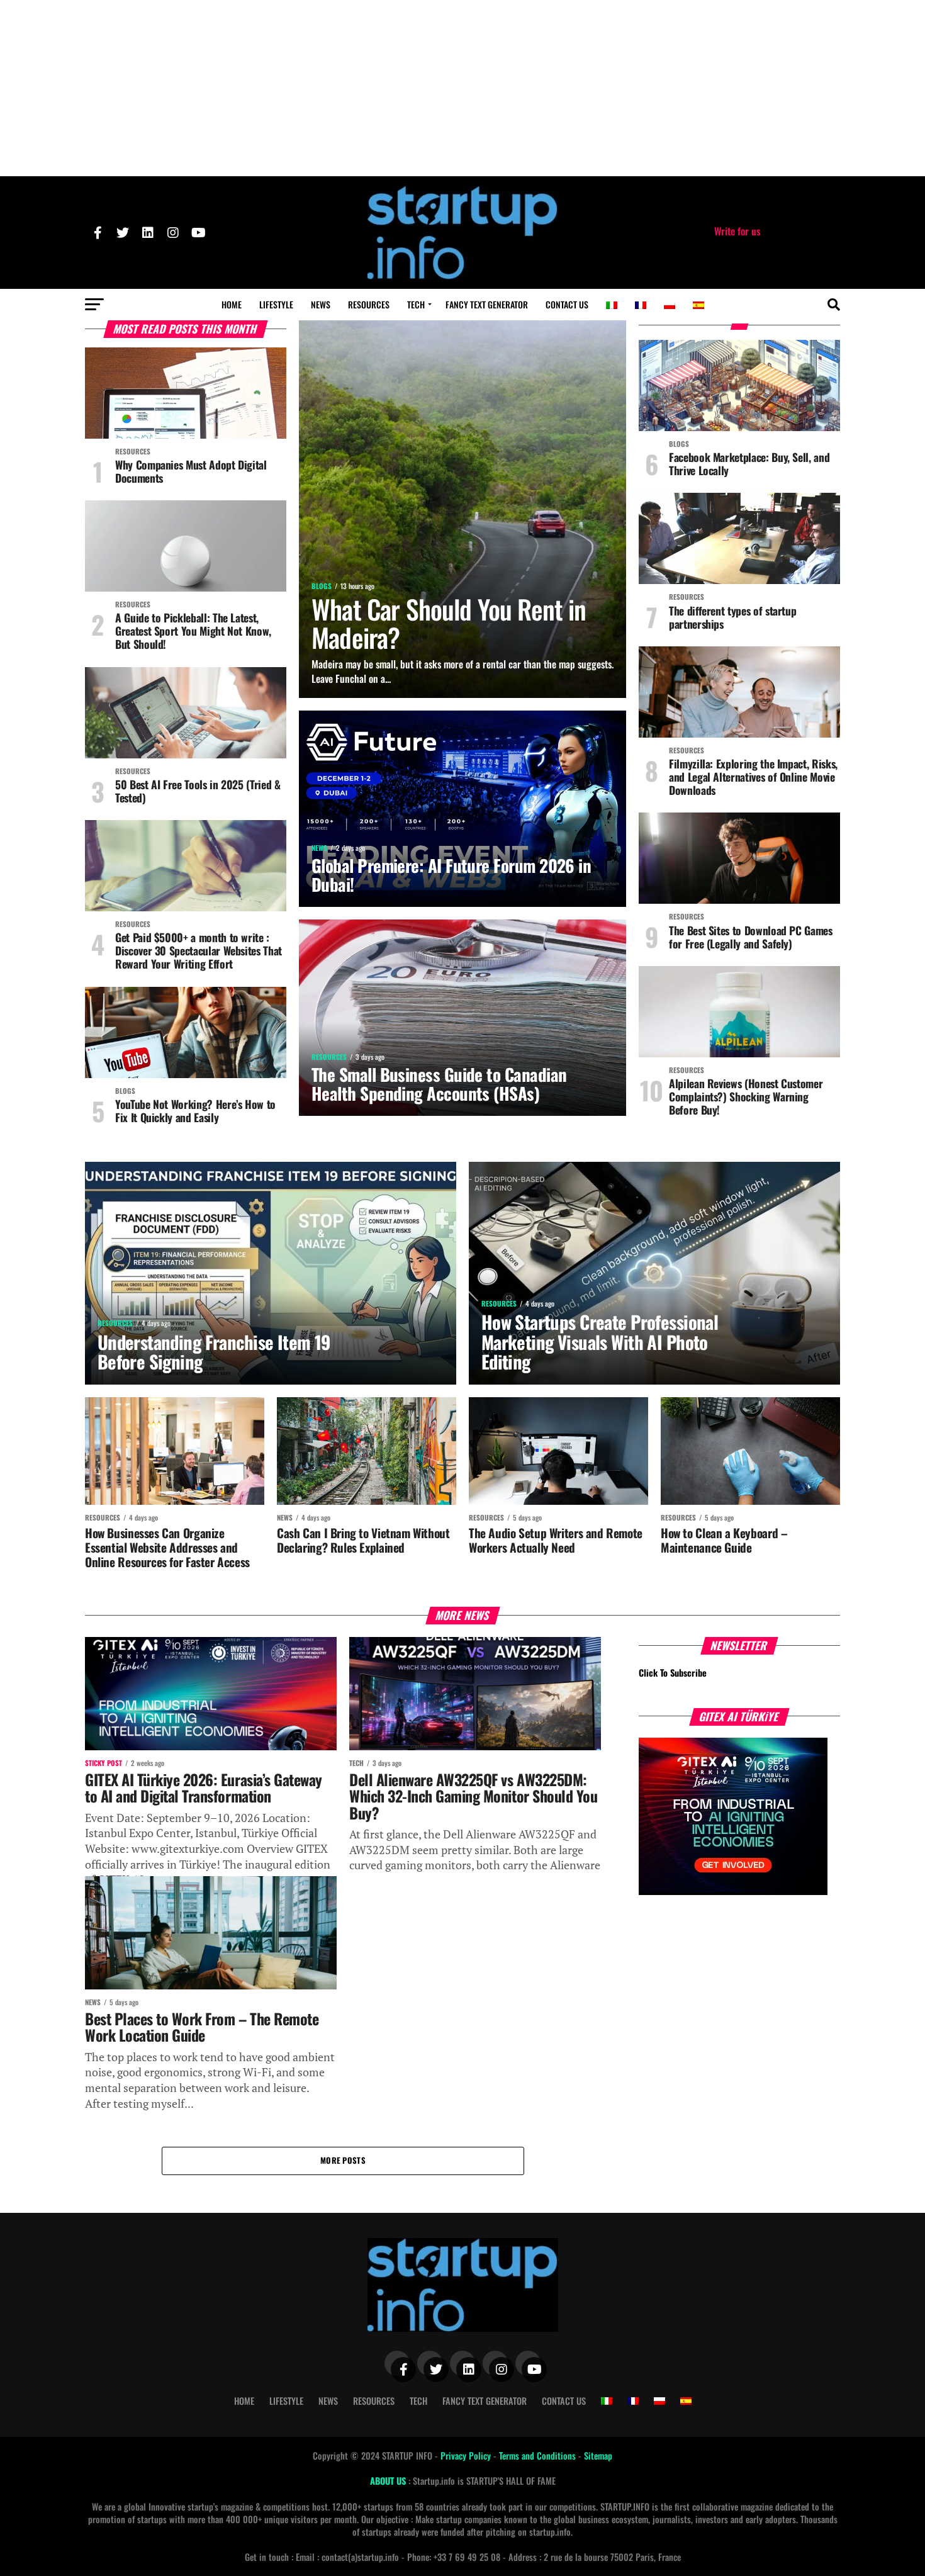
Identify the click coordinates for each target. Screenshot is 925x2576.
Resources (369, 304)
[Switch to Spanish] (698, 305)
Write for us (737, 231)
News (321, 304)
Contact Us (567, 304)
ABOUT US (389, 2481)
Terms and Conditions (539, 2455)
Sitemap (598, 2455)
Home (232, 304)
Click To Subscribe (673, 1673)
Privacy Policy (467, 2455)
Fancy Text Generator (487, 304)
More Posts (343, 2160)
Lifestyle (276, 304)
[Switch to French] (641, 305)
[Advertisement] (462, 88)
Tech (416, 304)
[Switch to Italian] (612, 305)
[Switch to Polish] (670, 305)
